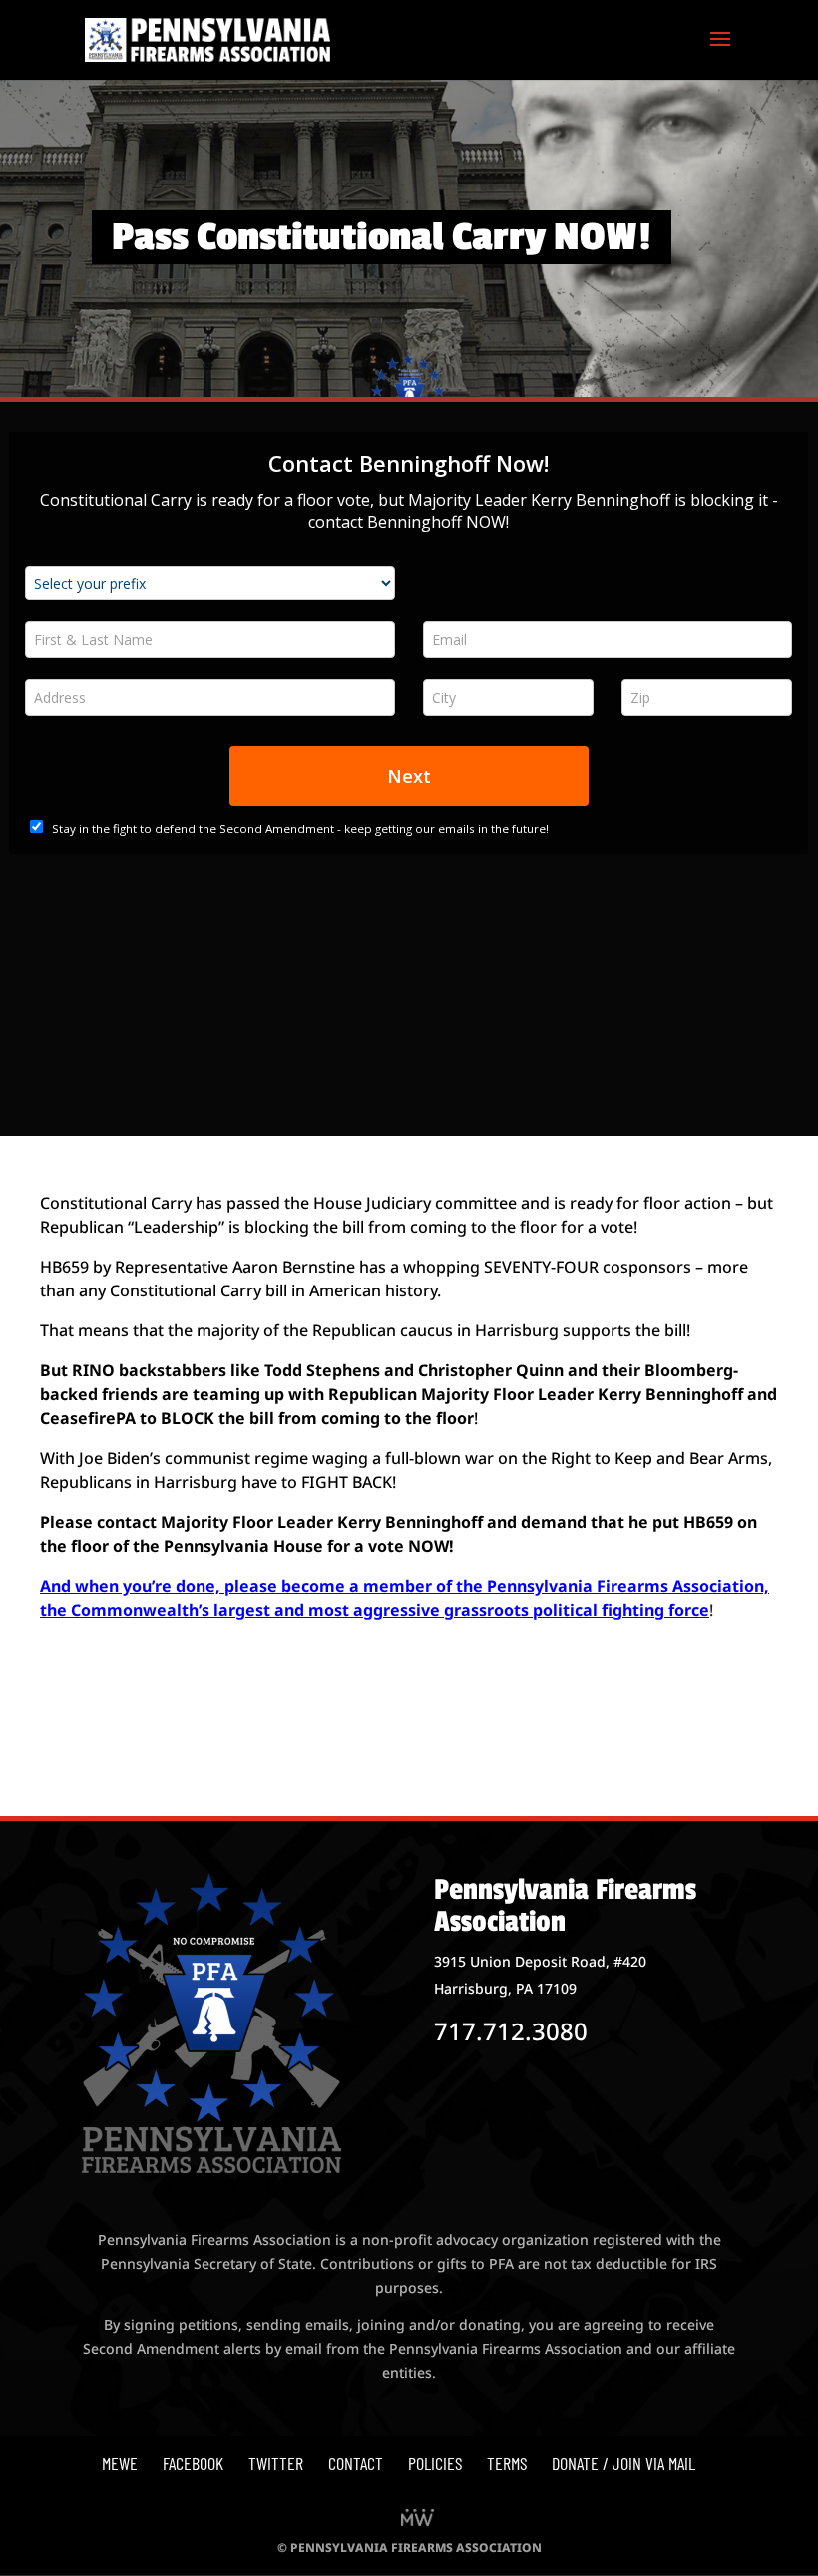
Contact (356, 2463)
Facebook (193, 2463)
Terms (507, 2463)
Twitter (276, 2463)
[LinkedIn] (417, 2519)
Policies (435, 2463)
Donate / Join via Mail (623, 2463)
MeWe (120, 2463)
